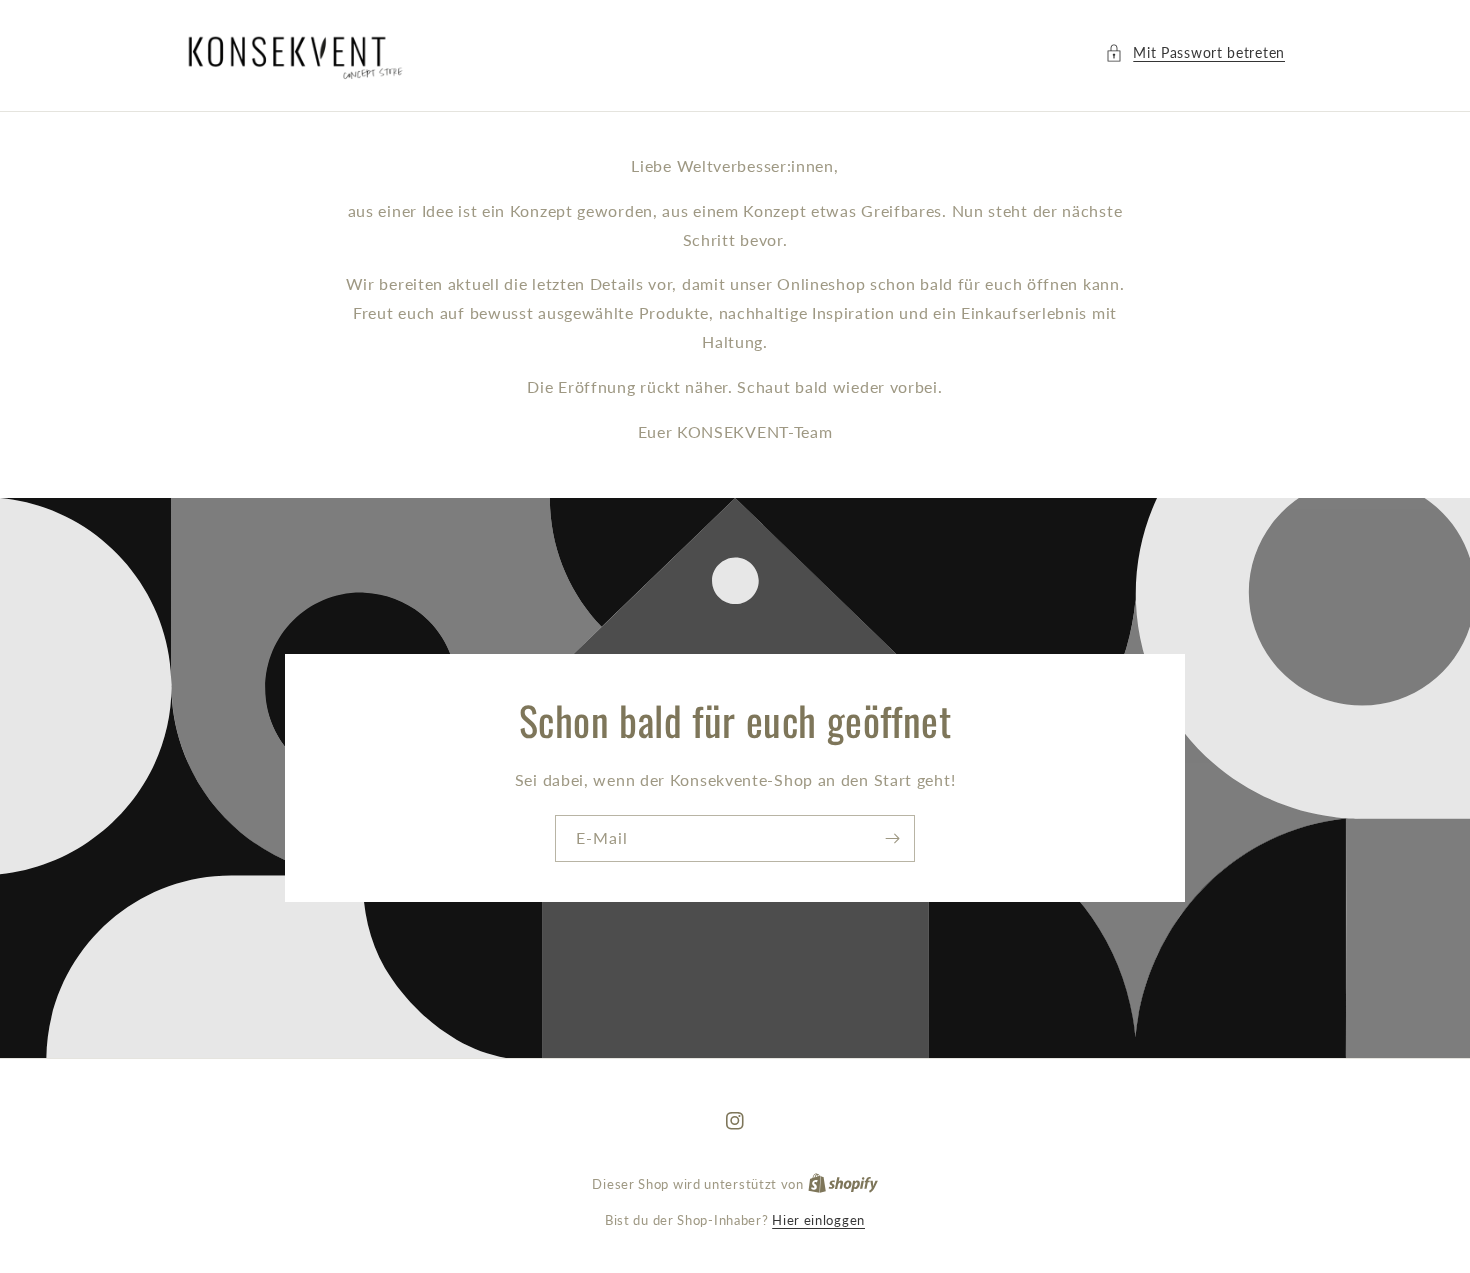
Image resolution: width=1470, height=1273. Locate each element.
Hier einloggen (818, 1220)
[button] (1195, 52)
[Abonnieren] (892, 838)
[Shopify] (843, 1184)
